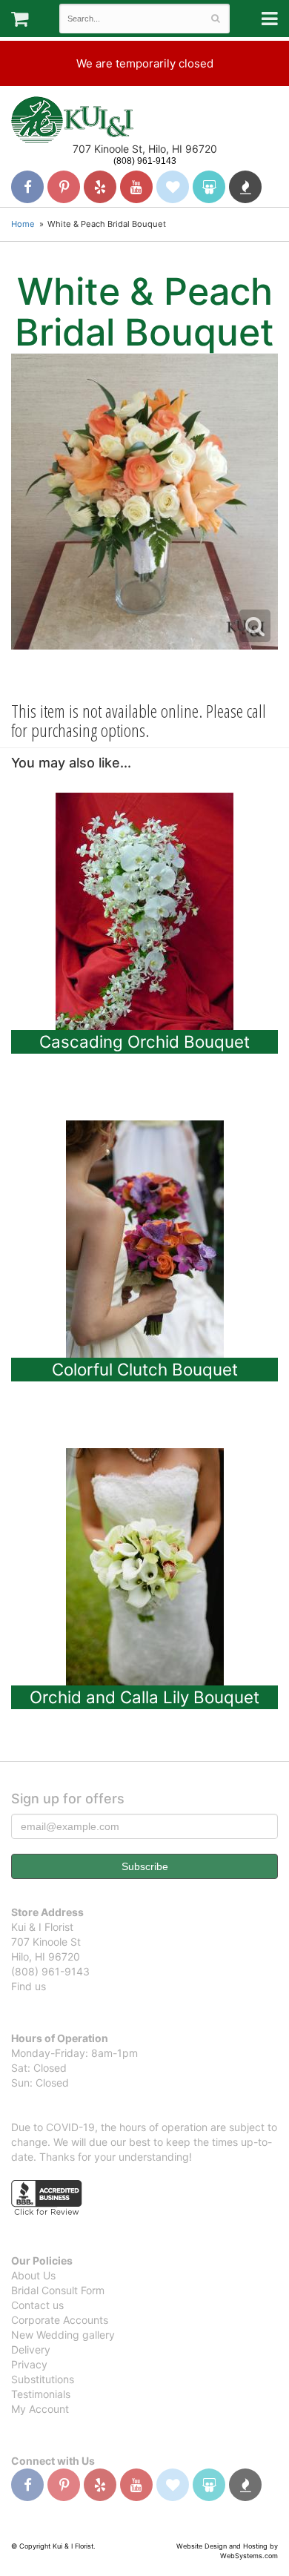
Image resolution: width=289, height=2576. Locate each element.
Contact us (37, 2305)
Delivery (31, 2349)
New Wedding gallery (63, 2335)
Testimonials (41, 2394)
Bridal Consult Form (58, 2290)
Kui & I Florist (72, 119)
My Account (40, 2409)
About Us (33, 2275)
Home (23, 224)
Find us (29, 1986)
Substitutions (43, 2379)
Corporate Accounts (60, 2320)
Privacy (29, 2364)
